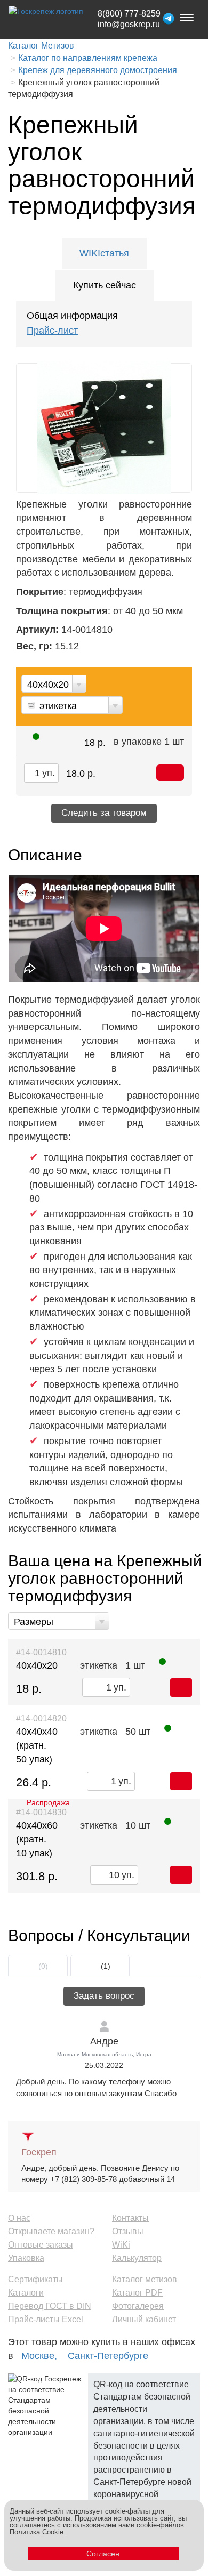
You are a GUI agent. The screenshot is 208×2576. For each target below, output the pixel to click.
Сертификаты (35, 2279)
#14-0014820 (41, 1718)
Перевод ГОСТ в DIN (50, 2306)
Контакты (130, 2218)
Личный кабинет (144, 2319)
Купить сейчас (105, 285)
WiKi (121, 2245)
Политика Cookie (37, 2532)
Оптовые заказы (41, 2245)
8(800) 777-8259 (129, 14)
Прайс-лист (52, 331)
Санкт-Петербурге (108, 2356)
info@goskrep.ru (129, 24)
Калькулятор (137, 2258)
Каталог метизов (145, 2279)
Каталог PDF (137, 2293)
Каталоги (26, 2293)
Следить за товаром (104, 813)
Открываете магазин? (51, 2231)
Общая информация (72, 316)
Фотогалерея (138, 2306)
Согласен (103, 2554)
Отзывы (128, 2231)
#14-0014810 (41, 1652)
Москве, (39, 2356)
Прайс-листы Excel (46, 2319)
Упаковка (26, 2258)
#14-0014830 (41, 1812)
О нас (19, 2218)
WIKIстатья (104, 253)
